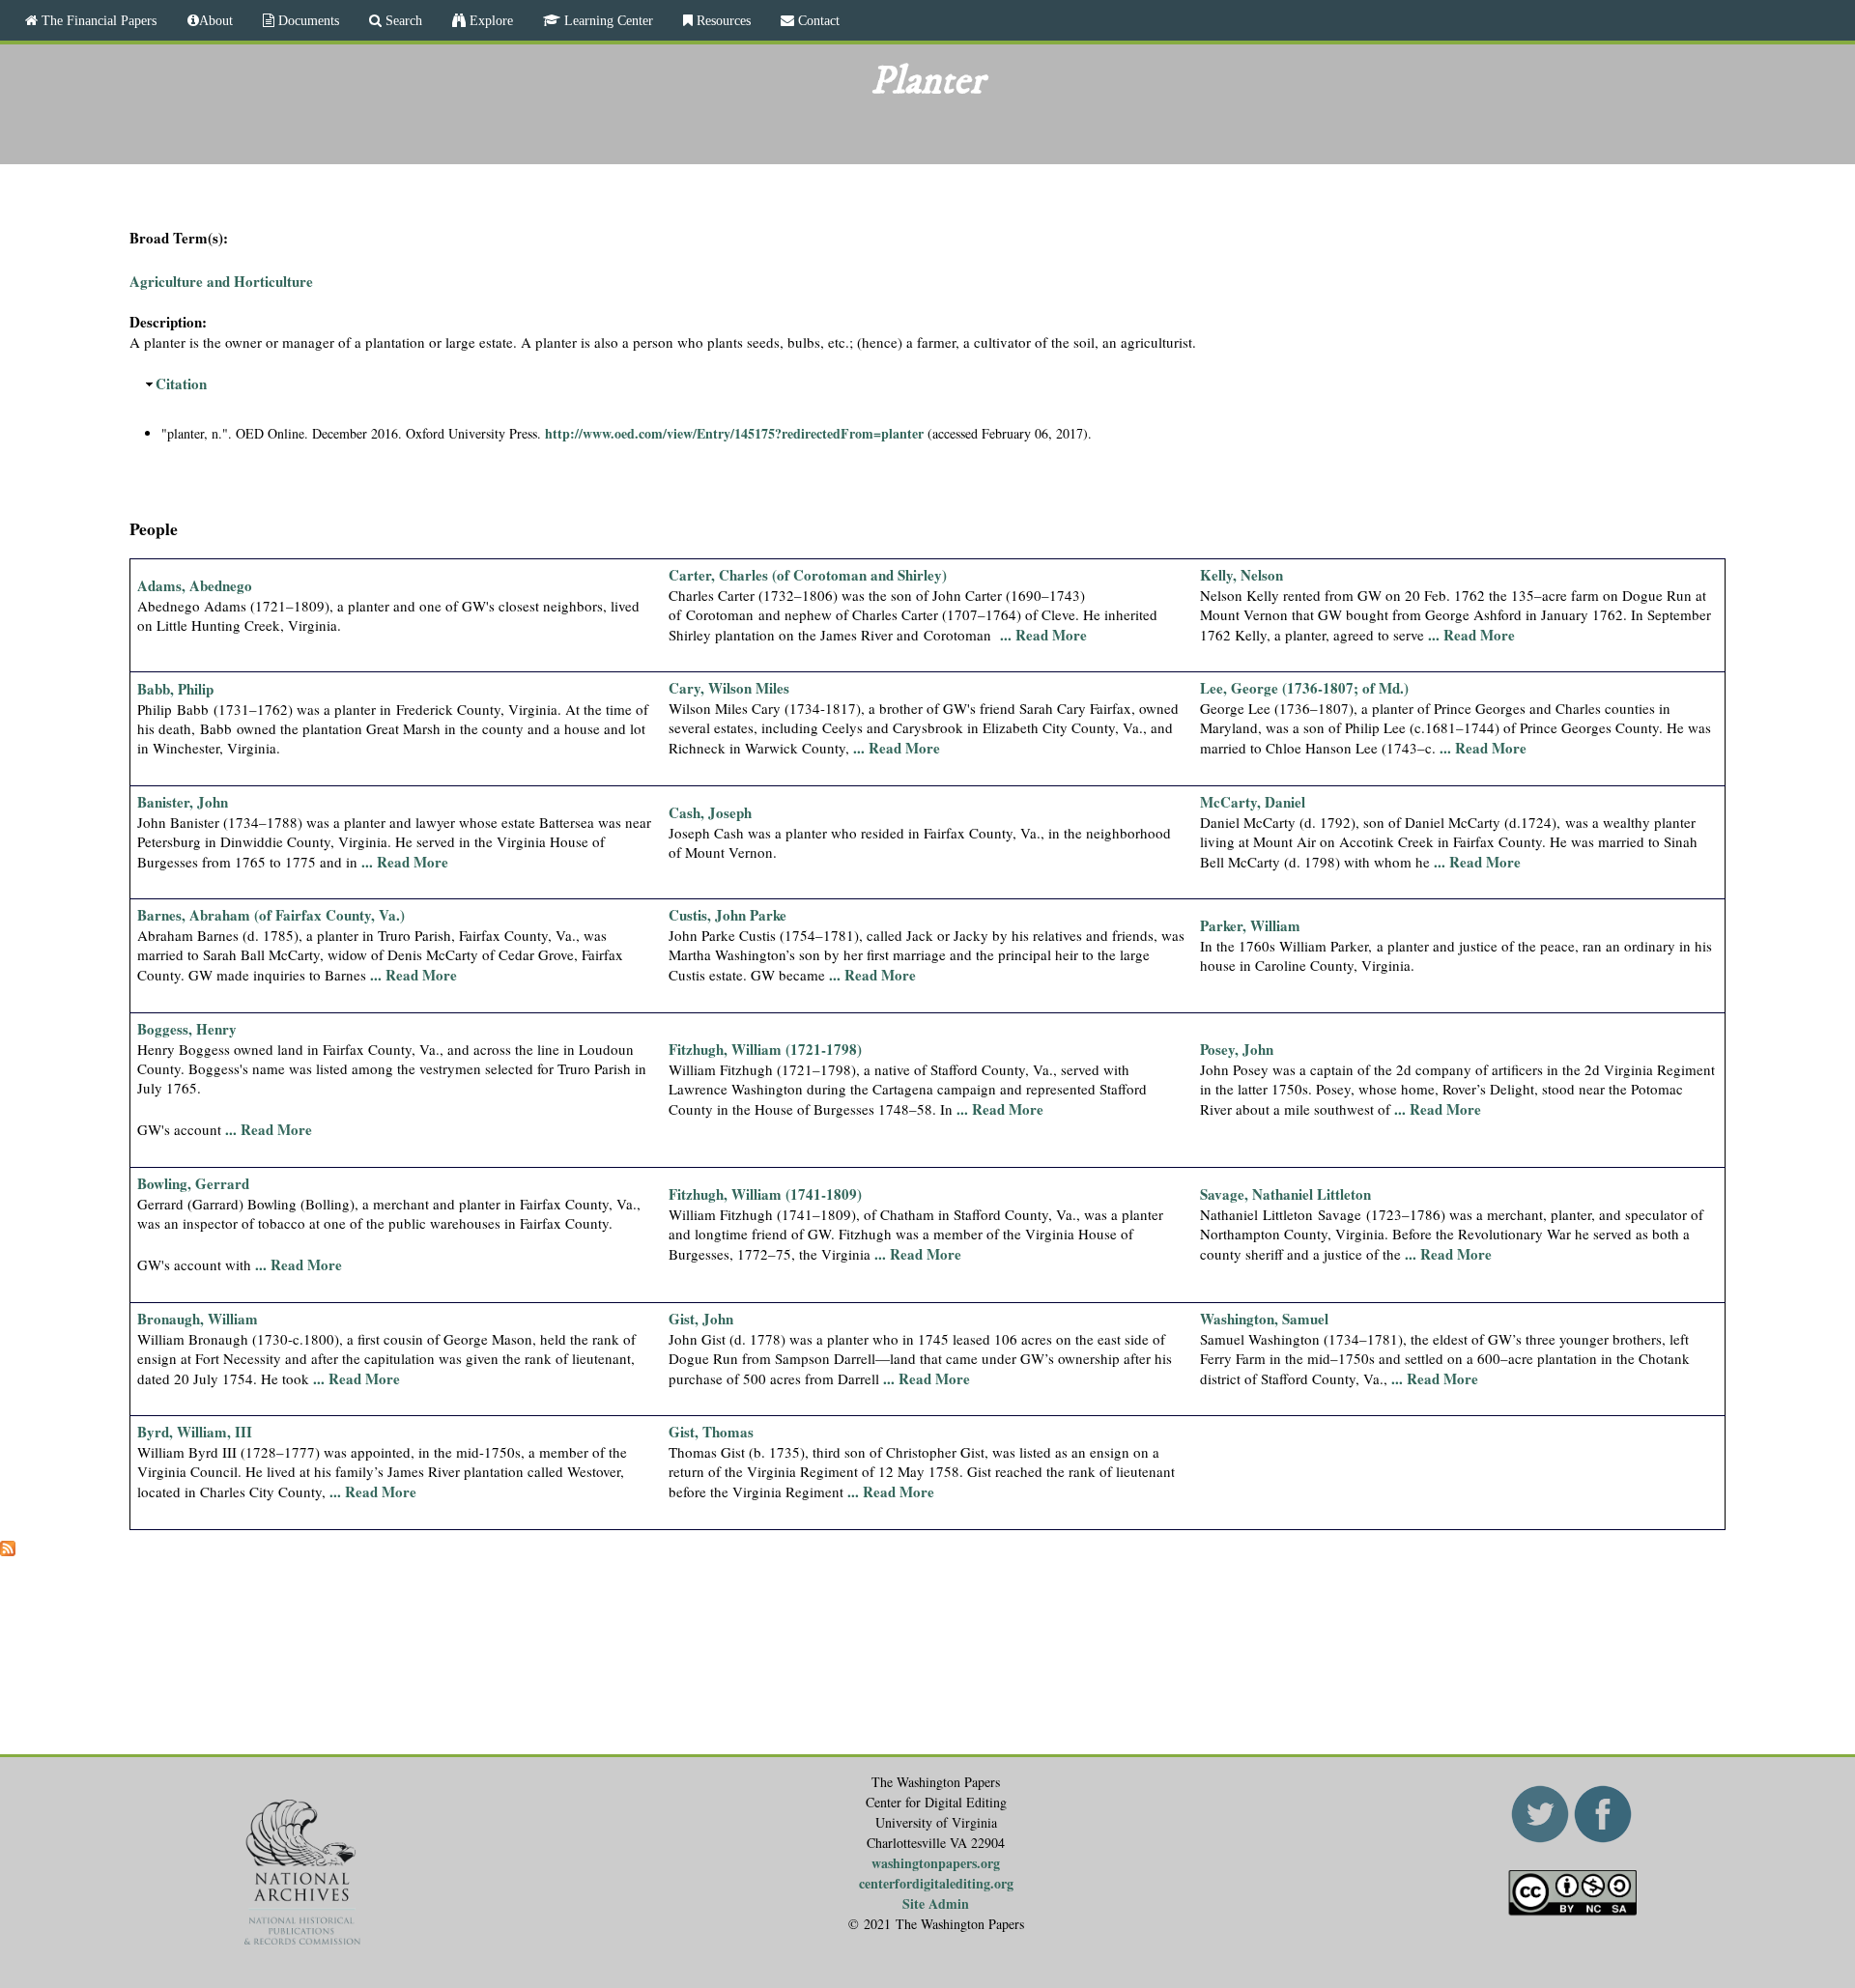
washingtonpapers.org (936, 1863)
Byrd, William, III (195, 1432)
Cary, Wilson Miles (729, 688)
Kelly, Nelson (1241, 575)
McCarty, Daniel (1253, 802)
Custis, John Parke (728, 915)
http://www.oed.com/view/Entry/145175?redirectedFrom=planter (734, 433)
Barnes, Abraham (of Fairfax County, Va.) (271, 915)
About (216, 20)
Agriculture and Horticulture (221, 281)
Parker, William (1250, 925)
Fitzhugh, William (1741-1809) (765, 1194)
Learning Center (607, 20)
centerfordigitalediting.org (936, 1883)
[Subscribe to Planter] (8, 1550)
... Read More (1043, 635)
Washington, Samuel (1264, 1319)
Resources (722, 20)
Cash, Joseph (710, 812)
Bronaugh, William (198, 1319)
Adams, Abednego (195, 585)
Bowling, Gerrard (193, 1183)
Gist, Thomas (711, 1432)
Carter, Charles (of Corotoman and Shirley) (808, 575)
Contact (817, 20)
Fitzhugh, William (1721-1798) (765, 1049)
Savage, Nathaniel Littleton (1285, 1194)
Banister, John (183, 802)
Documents (307, 20)
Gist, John (701, 1319)
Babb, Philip (175, 689)
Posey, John (1237, 1049)
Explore (489, 20)
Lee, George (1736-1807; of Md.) (1304, 688)
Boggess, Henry (187, 1029)
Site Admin (936, 1903)
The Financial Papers (97, 20)
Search (402, 20)
